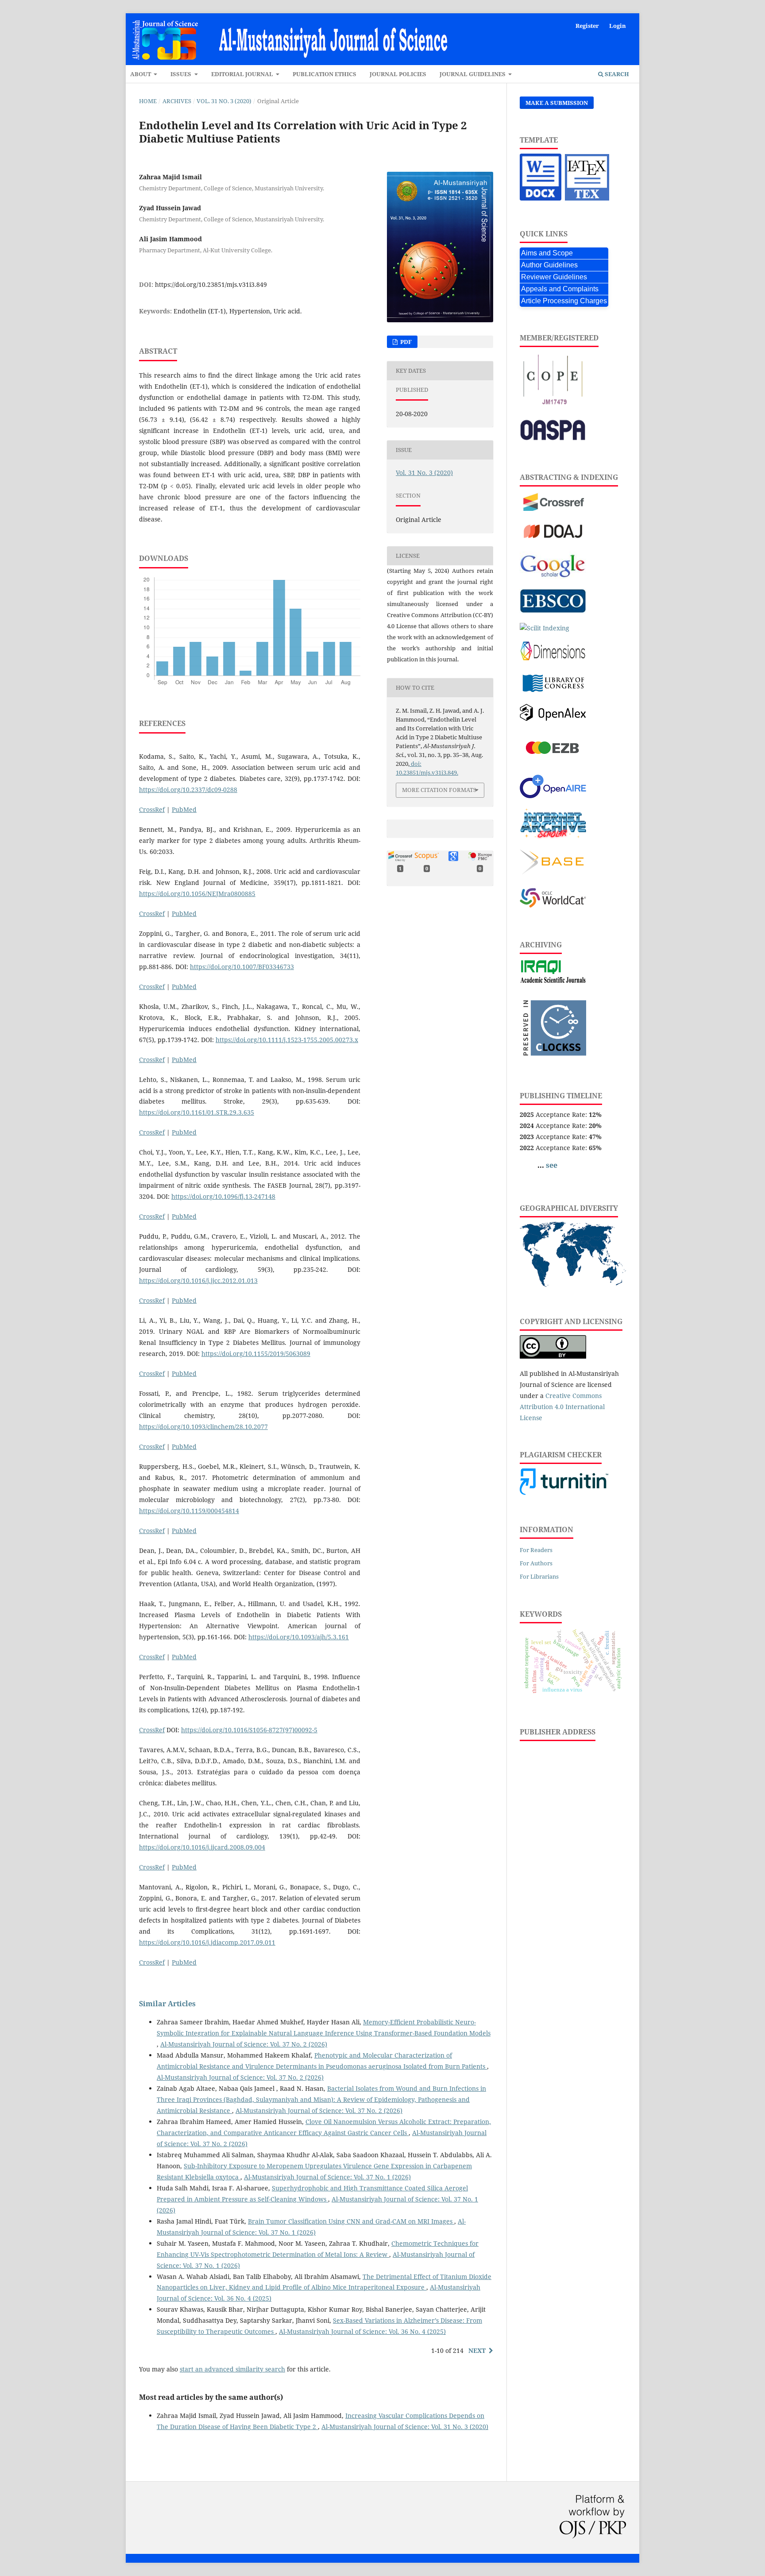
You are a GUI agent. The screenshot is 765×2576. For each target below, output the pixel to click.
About (141, 74)
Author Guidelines (549, 265)
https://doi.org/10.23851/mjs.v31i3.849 (211, 284)
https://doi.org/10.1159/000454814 (189, 1511)
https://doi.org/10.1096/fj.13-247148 (223, 1196)
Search (616, 74)
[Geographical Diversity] (573, 1284)
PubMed (184, 809)
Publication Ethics (325, 74)
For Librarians (539, 1576)
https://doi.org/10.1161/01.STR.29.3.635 (197, 1112)
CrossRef (152, 809)
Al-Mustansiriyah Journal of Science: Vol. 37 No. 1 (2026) (327, 2177)
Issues (182, 74)
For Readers (536, 1550)
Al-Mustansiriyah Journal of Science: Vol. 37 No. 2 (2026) (244, 2044)
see (552, 1165)
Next (477, 2350)
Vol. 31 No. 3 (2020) (224, 101)
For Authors (536, 1563)
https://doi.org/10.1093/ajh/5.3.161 (299, 1637)
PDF (405, 342)
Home (148, 101)
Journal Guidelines (473, 74)
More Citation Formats (439, 790)
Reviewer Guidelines (554, 277)
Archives (177, 101)
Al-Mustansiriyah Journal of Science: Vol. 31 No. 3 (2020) (405, 2427)
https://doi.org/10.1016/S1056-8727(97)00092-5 (249, 1730)
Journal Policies (398, 74)
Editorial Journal (243, 74)
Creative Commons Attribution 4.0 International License (562, 1407)
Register (587, 26)
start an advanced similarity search (232, 2369)
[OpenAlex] (553, 719)
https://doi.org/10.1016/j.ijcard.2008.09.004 (202, 1847)
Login (618, 26)
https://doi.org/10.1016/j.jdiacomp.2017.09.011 (207, 1942)
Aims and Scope (547, 253)
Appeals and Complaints (560, 289)
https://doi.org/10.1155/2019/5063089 (256, 1354)
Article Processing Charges (564, 301)
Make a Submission (557, 103)
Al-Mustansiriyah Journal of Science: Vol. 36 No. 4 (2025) (362, 2331)
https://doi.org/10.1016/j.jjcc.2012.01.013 (198, 1280)
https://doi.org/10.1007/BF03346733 (242, 967)
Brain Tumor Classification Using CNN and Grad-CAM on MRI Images (351, 2221)
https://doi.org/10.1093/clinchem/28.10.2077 (203, 1427)
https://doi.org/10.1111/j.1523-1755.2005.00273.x (287, 1040)
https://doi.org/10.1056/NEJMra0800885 (197, 894)
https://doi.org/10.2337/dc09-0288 (188, 790)
